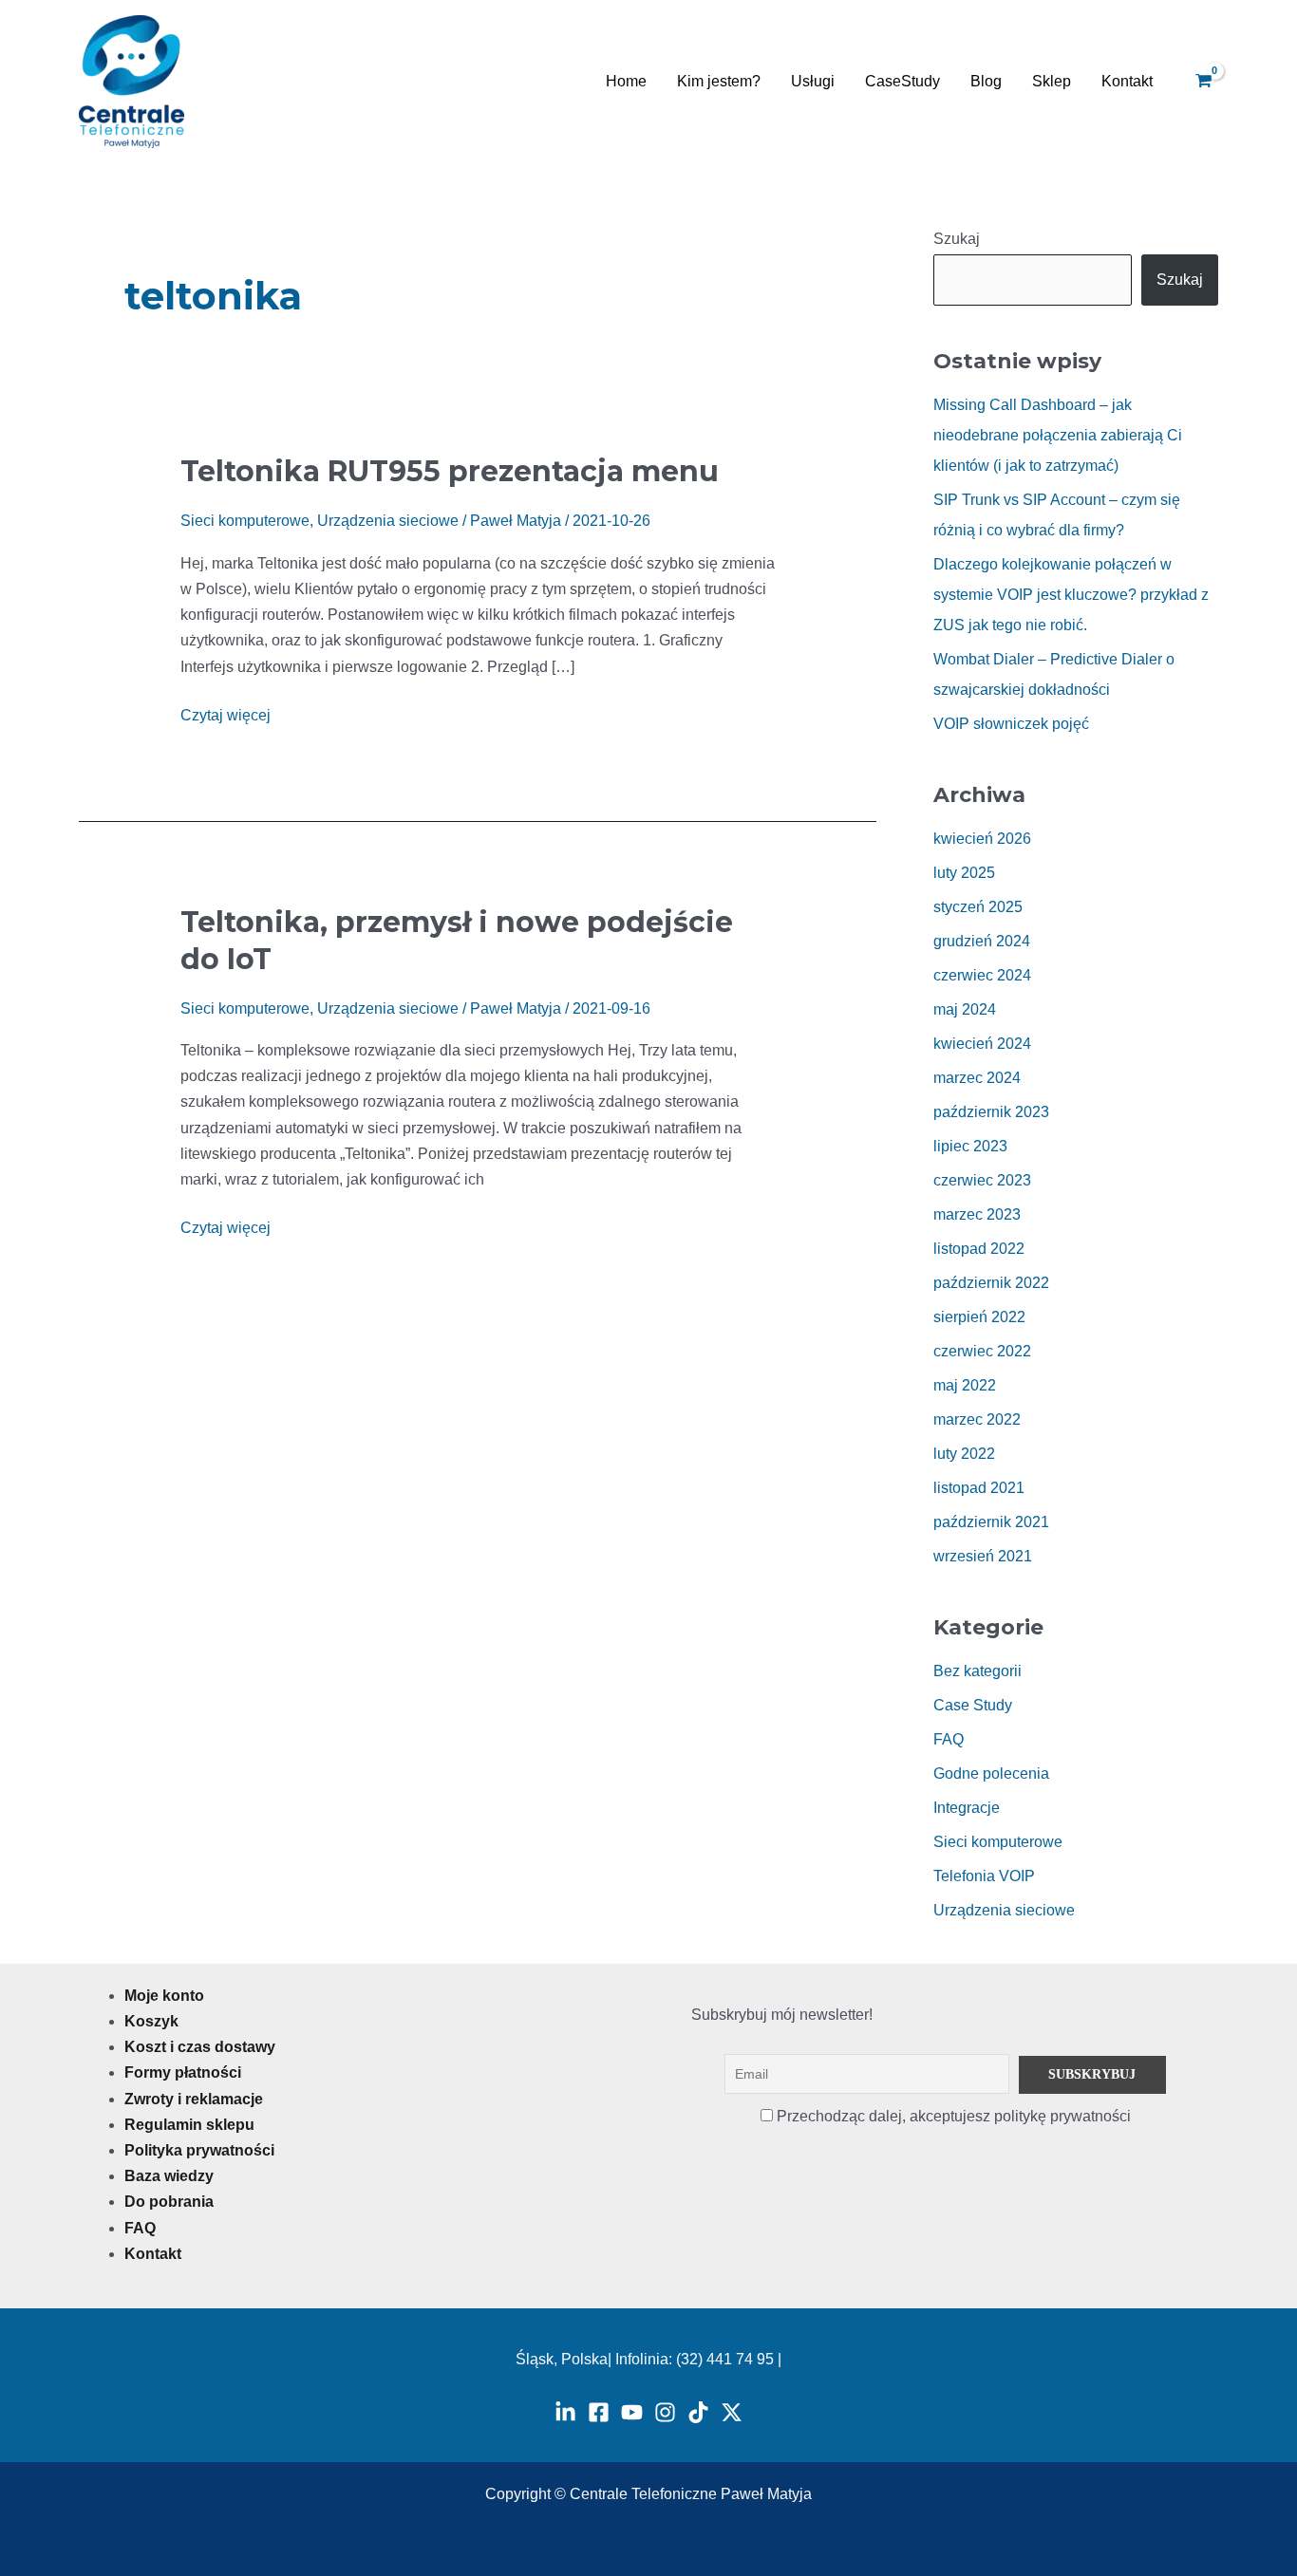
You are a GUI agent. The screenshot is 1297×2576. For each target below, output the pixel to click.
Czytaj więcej (226, 713)
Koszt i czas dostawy (200, 2047)
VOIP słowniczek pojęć (1011, 724)
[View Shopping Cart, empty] (1203, 82)
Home (626, 81)
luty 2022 (964, 1454)
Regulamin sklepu (189, 2125)
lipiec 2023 (970, 1146)
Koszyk (151, 2021)
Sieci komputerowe (245, 521)
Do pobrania (169, 2202)
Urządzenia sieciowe (388, 521)
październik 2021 (991, 1522)
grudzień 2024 (982, 941)
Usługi (813, 81)
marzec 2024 (977, 1078)
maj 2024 (965, 1009)
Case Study (973, 1705)
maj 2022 (965, 1385)
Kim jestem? (719, 81)
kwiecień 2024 (982, 1044)
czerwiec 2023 (982, 1180)
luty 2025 (964, 873)
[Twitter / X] (732, 2412)
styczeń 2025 (978, 907)
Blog (986, 81)
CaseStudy (902, 81)
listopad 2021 (979, 1488)
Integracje (967, 1808)
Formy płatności (183, 2072)
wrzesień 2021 (983, 1556)
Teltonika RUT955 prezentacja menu (450, 471)
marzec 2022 (977, 1419)
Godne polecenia (991, 1773)
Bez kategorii (977, 1671)
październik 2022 (991, 1283)
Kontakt (1127, 81)
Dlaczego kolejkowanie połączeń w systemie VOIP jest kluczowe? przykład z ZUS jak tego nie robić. (1071, 595)
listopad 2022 (979, 1249)
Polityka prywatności (199, 2150)
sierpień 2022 (979, 1317)
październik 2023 (991, 1112)
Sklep (1052, 81)
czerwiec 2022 (982, 1351)
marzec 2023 (977, 1214)
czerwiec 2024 (982, 975)
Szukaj (957, 239)
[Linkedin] (565, 2412)
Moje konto (164, 1996)
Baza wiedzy (169, 2176)
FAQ (949, 1739)
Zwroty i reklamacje (194, 2099)
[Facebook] (599, 2412)
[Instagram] (665, 2412)
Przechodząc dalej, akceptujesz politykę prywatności (952, 2116)
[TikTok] (698, 2412)
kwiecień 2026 (982, 839)
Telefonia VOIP (984, 1876)
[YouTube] (632, 2412)
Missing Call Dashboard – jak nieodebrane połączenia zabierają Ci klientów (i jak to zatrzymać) (1058, 435)
